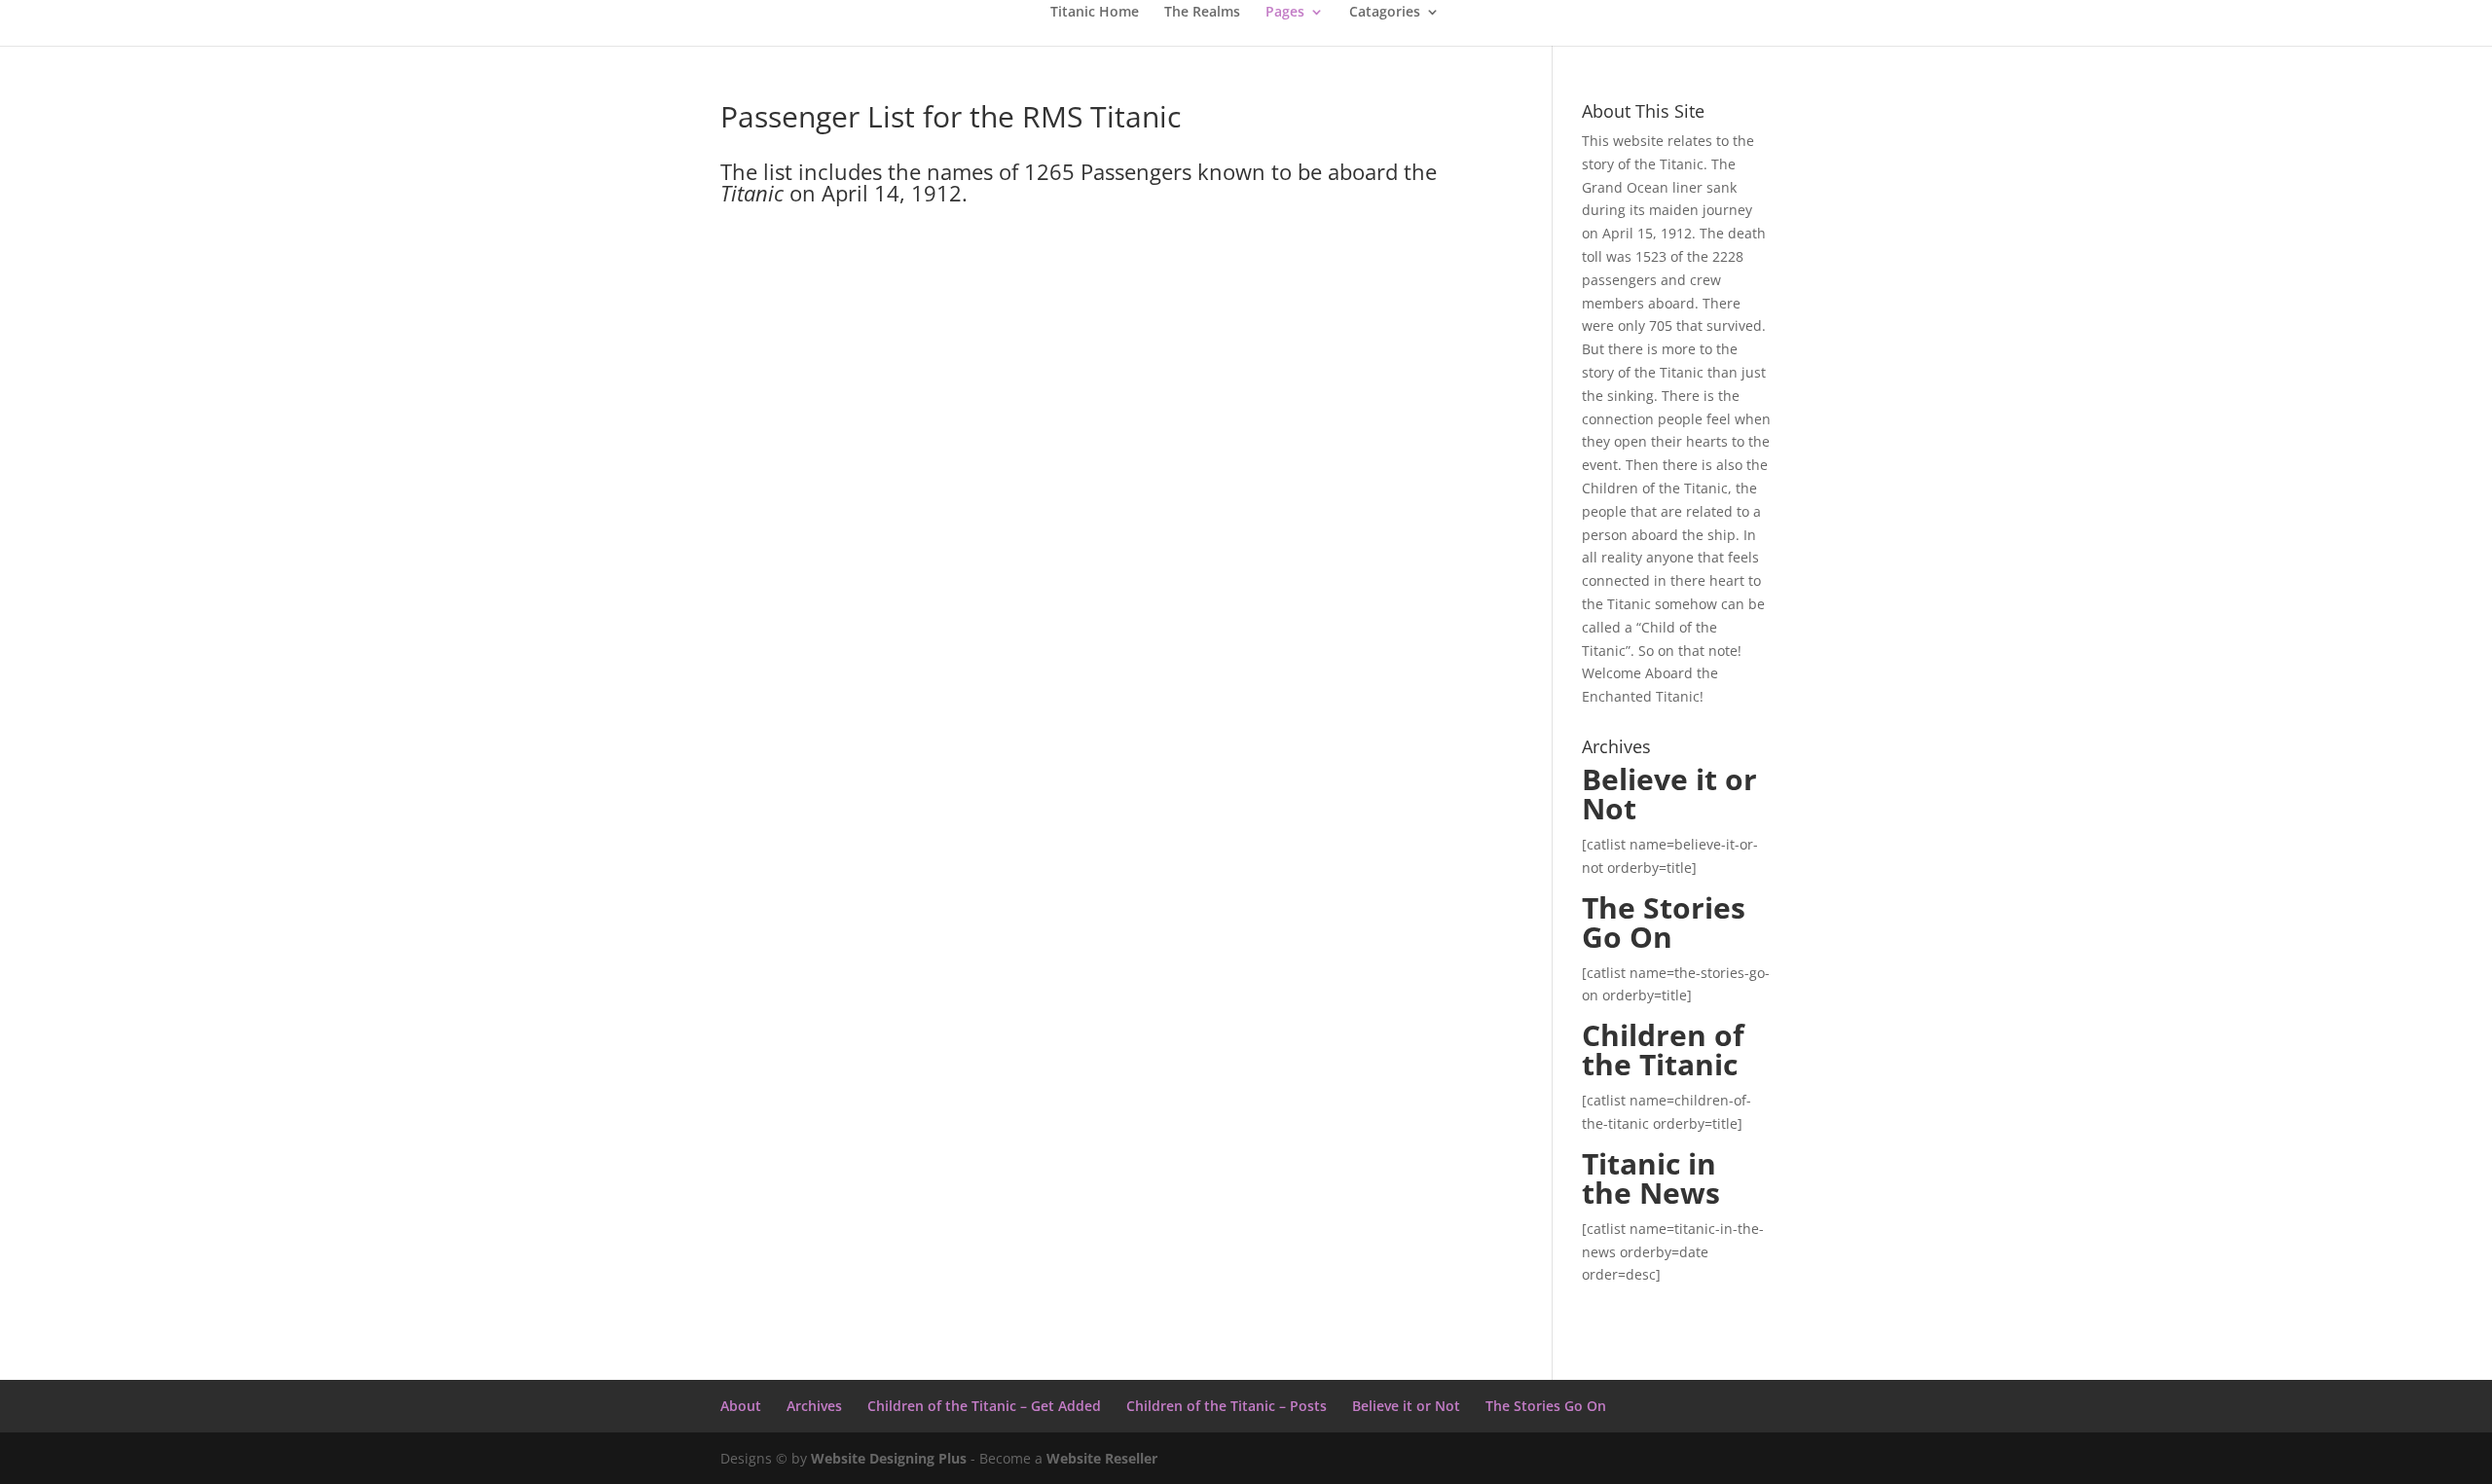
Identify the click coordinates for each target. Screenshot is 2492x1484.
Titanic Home (1095, 13)
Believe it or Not (1406, 1406)
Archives (814, 1406)
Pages (1285, 13)
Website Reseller (1102, 1458)
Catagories (1385, 13)
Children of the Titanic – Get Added (984, 1406)
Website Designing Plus (889, 1458)
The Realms (1202, 13)
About (741, 1406)
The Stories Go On (1546, 1406)
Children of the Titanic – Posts (1227, 1406)
